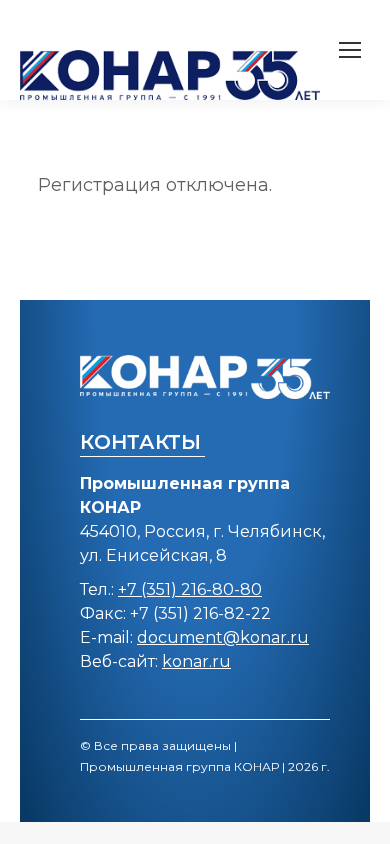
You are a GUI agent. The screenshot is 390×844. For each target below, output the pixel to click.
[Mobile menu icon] (350, 50)
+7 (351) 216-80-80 (190, 589)
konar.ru (196, 661)
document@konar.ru (223, 637)
